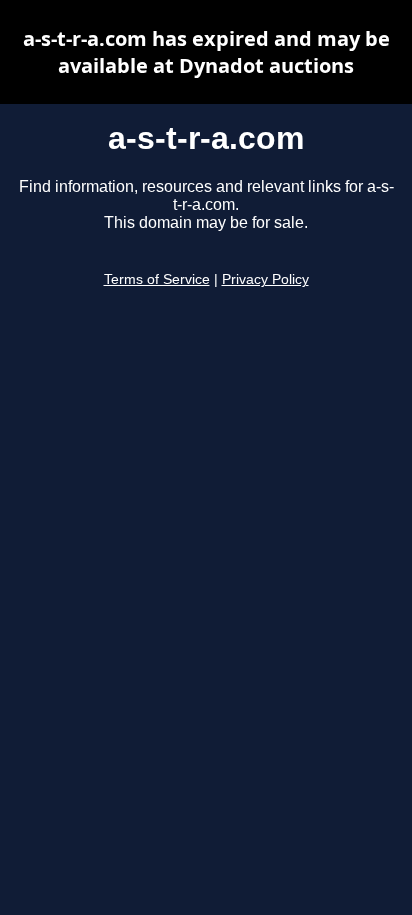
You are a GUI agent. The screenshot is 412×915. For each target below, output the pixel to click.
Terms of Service (157, 279)
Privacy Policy (265, 279)
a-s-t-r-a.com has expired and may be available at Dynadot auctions (206, 52)
